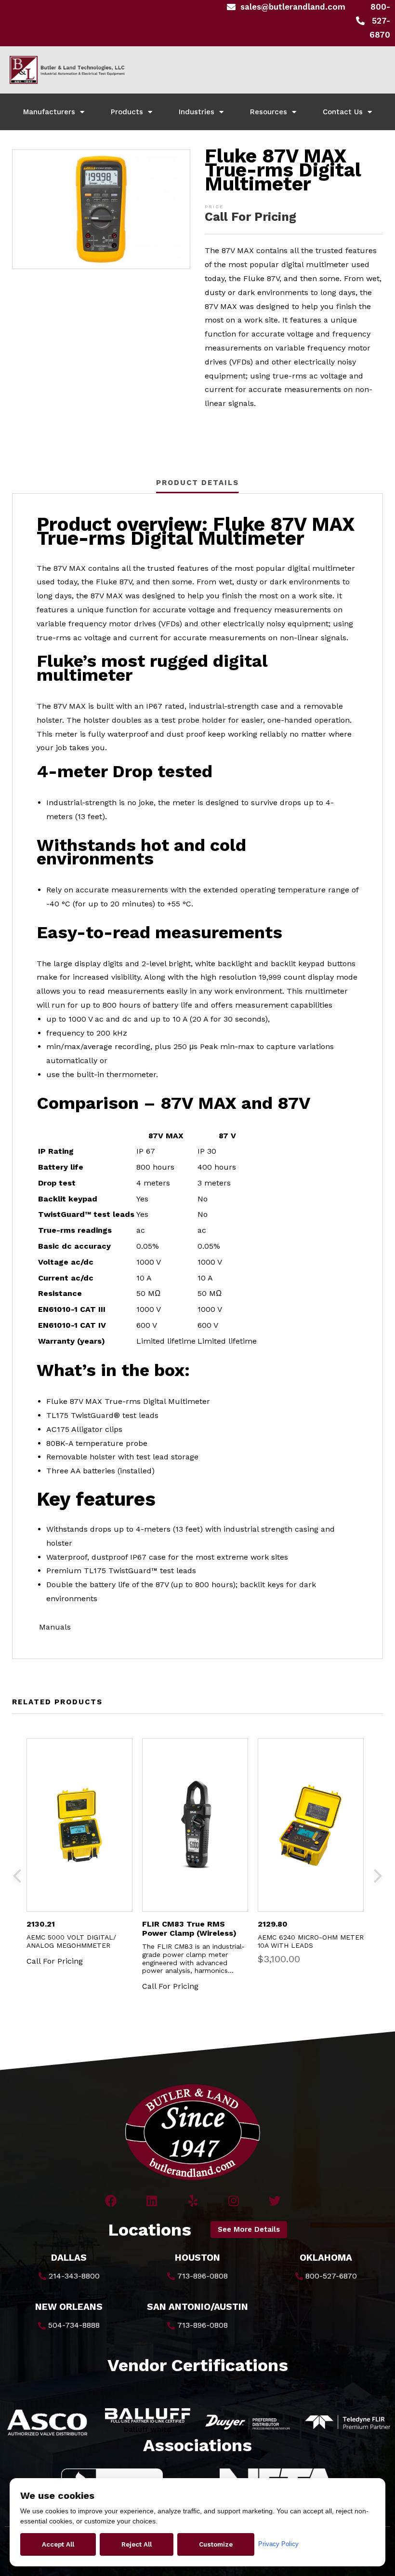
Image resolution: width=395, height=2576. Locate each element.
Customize (216, 2544)
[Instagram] (234, 2201)
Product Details (197, 483)
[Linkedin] (152, 2201)
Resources (269, 112)
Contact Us (343, 112)
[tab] (197, 483)
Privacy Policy (278, 2544)
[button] (249, 2230)
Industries (197, 112)
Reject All (137, 2544)
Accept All (58, 2544)
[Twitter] (275, 2201)
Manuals (54, 1627)
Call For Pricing (250, 217)
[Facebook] (111, 2201)
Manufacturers (49, 112)
